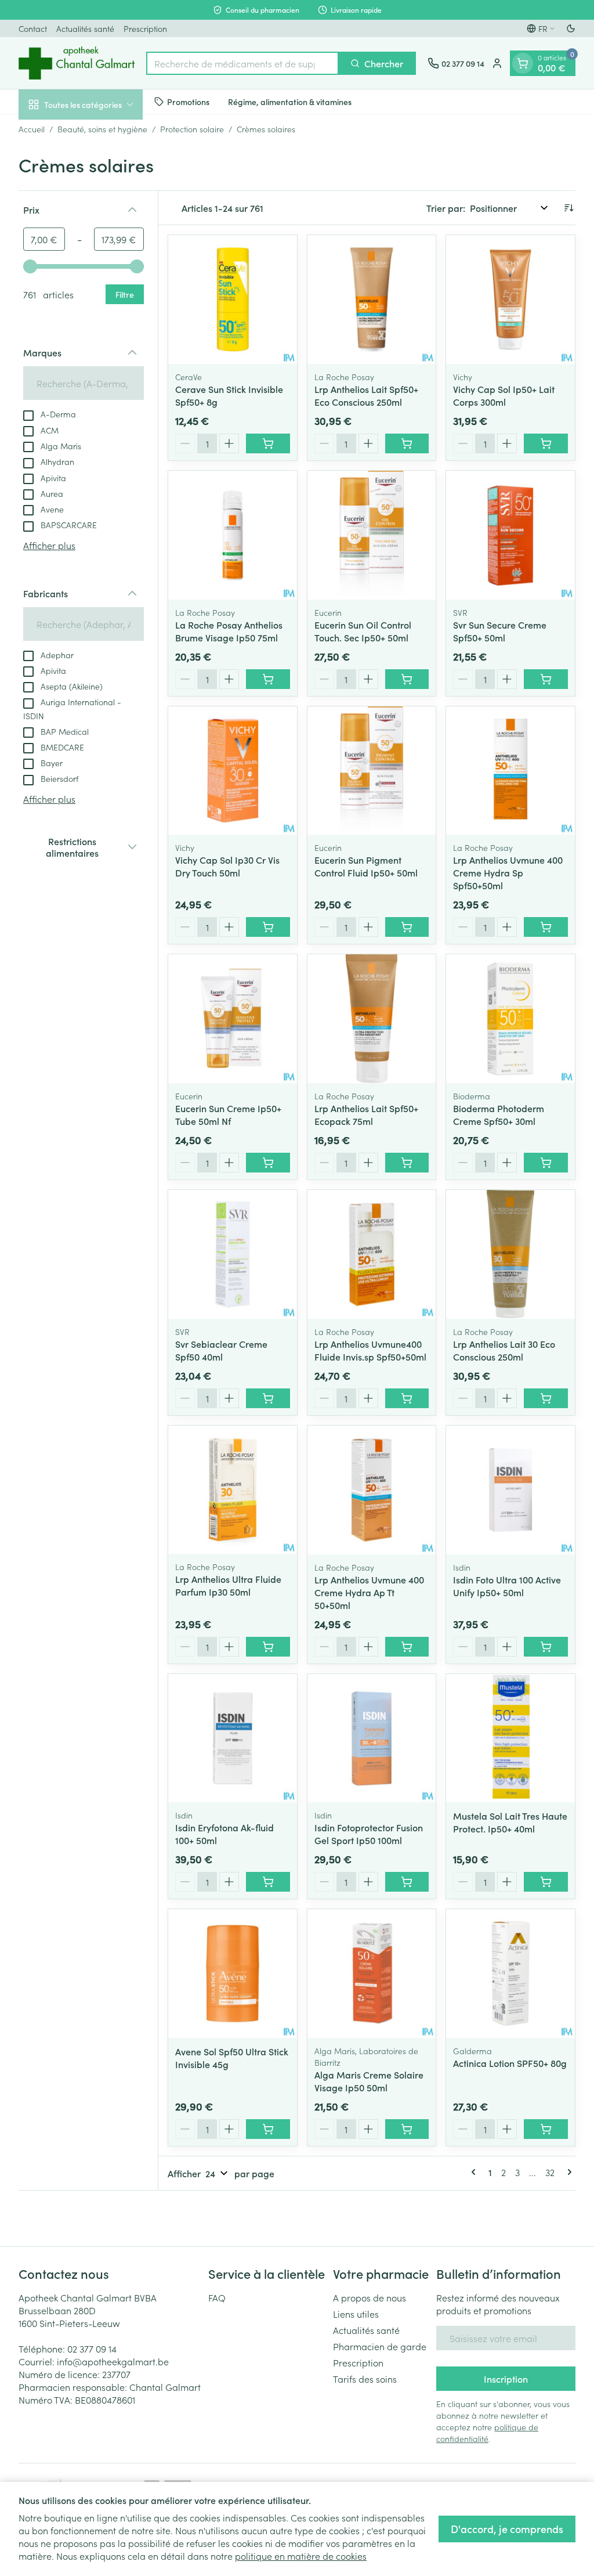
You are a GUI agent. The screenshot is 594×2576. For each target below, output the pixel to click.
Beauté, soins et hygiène (102, 129)
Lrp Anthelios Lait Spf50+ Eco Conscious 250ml (366, 395)
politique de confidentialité (487, 2433)
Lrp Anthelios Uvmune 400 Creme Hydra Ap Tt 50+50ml (369, 1592)
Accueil (32, 129)
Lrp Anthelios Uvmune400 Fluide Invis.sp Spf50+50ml (370, 1350)
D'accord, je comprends (507, 2529)
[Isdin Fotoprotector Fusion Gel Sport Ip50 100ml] (372, 1738)
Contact (33, 28)
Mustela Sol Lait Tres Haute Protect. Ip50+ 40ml (510, 1822)
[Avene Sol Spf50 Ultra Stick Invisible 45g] (233, 1974)
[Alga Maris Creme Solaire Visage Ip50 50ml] (372, 1974)
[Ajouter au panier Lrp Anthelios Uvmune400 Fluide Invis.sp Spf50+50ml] (407, 1398)
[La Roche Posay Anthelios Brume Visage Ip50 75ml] (233, 535)
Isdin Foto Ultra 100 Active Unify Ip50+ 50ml (507, 1586)
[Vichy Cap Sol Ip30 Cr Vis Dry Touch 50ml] (233, 771)
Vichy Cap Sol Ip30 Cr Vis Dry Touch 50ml (227, 866)
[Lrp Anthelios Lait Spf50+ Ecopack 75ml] (372, 1019)
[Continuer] (567, 2172)
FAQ (217, 2297)
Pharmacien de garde (380, 2346)
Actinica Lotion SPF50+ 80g (510, 2063)
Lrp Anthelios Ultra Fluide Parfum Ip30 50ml (228, 1585)
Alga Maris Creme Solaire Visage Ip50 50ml (369, 2081)
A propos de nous (370, 2297)
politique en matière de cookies (301, 2556)
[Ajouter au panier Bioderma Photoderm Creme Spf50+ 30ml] (546, 1163)
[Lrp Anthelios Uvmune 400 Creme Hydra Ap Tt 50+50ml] (372, 1490)
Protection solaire (192, 129)
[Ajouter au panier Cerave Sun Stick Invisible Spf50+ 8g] (268, 443)
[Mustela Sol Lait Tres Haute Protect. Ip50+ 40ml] (510, 1738)
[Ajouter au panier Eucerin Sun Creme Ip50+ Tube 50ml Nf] (268, 1163)
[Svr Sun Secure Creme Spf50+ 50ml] (510, 535)
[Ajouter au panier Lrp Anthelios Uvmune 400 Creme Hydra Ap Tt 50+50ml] (407, 1647)
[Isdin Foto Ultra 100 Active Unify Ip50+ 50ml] (510, 1490)
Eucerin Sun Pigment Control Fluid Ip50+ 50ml (366, 866)
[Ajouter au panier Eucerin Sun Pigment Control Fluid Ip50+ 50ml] (407, 927)
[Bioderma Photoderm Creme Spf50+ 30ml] (510, 1019)
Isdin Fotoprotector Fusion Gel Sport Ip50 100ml (369, 1834)
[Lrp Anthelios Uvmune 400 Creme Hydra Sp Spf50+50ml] (510, 771)
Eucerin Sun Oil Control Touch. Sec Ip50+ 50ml (363, 631)
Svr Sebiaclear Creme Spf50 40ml (221, 1350)
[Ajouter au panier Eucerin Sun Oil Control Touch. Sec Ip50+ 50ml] (407, 679)
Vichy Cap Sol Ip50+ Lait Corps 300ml (504, 395)
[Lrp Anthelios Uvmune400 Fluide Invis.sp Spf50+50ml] (372, 1254)
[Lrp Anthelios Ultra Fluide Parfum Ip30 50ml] (233, 1490)
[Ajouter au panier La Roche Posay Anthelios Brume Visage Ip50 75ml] (268, 679)
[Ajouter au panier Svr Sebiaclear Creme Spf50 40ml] (268, 1398)
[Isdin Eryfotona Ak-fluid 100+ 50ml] (233, 1738)
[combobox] (242, 63)
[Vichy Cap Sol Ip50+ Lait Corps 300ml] (510, 300)
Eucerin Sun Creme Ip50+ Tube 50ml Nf (228, 1114)
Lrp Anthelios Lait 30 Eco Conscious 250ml (504, 1350)
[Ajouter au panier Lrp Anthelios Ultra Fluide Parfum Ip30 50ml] (268, 1647)
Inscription (506, 2379)
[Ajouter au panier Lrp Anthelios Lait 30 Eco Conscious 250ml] (546, 1398)
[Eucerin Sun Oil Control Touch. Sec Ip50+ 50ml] (372, 535)
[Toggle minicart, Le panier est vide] (523, 63)
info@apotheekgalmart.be (113, 2361)
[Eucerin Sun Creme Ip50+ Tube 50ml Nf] (233, 1019)
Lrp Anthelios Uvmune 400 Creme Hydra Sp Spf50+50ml (508, 872)
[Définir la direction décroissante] (568, 208)
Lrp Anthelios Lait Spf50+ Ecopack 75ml (366, 1114)
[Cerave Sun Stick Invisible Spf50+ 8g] (233, 300)
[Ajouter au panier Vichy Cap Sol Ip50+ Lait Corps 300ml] (546, 443)
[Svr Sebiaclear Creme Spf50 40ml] (233, 1254)
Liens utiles (356, 2314)
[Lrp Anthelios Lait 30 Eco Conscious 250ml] (510, 1254)
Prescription (145, 28)
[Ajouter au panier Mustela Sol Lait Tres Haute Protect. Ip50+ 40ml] (546, 1882)
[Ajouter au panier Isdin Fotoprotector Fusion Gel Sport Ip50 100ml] (407, 1882)
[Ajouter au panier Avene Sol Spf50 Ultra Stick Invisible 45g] (268, 2129)
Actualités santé (85, 28)
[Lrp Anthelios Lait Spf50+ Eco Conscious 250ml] (372, 300)
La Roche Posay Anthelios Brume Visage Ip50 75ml (229, 631)
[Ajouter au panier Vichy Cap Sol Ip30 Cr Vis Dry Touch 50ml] (268, 927)
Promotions (188, 102)
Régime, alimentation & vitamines (290, 102)
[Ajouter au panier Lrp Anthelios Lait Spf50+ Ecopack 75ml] (407, 1163)
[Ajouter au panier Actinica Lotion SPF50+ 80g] (546, 2129)
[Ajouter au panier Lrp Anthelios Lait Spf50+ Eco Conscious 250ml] (407, 443)
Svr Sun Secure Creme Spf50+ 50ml (500, 631)
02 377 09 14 (92, 2348)
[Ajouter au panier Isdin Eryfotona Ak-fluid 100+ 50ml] (268, 1882)
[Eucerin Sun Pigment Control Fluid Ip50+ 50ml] (372, 771)
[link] (476, 2172)
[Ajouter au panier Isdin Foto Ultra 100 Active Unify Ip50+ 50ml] (546, 1647)
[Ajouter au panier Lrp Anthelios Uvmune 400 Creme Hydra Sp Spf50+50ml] (546, 927)
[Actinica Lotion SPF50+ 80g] (510, 1974)
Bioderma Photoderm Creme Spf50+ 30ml (499, 1114)
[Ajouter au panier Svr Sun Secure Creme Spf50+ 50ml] (546, 679)
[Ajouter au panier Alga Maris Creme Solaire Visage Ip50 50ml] (407, 2129)
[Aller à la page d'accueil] (77, 63)
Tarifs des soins (365, 2379)
